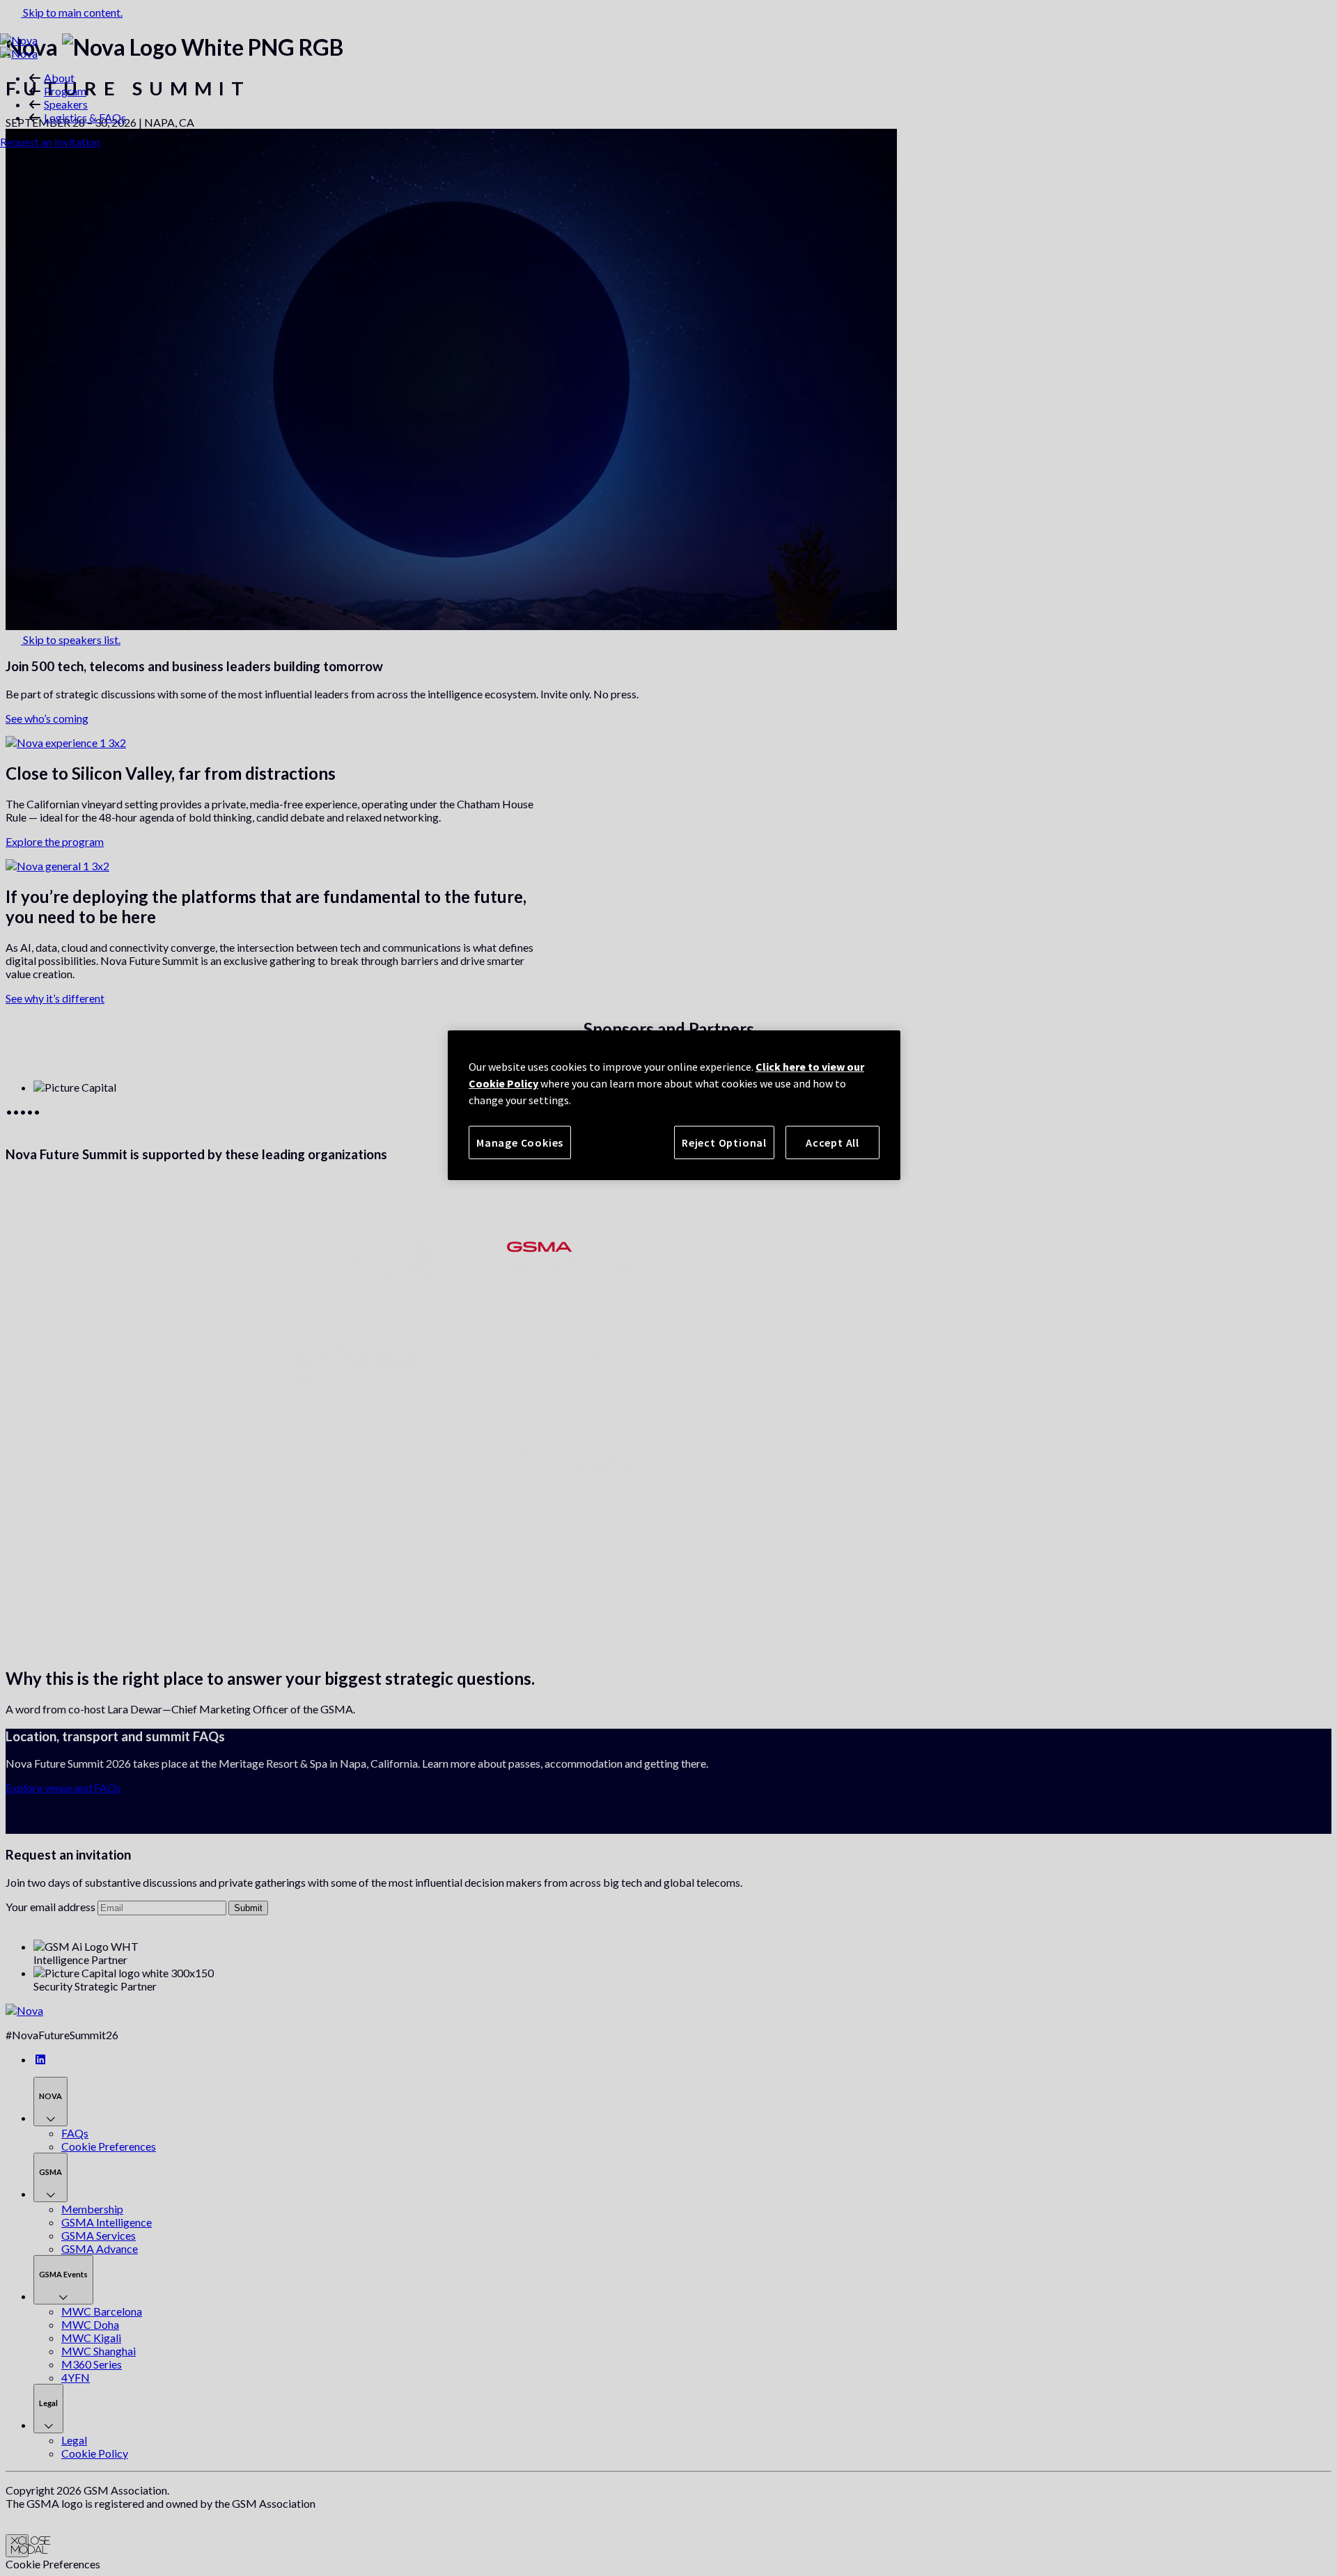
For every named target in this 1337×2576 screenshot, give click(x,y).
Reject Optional (724, 1142)
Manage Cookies (520, 1142)
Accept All (832, 1142)
